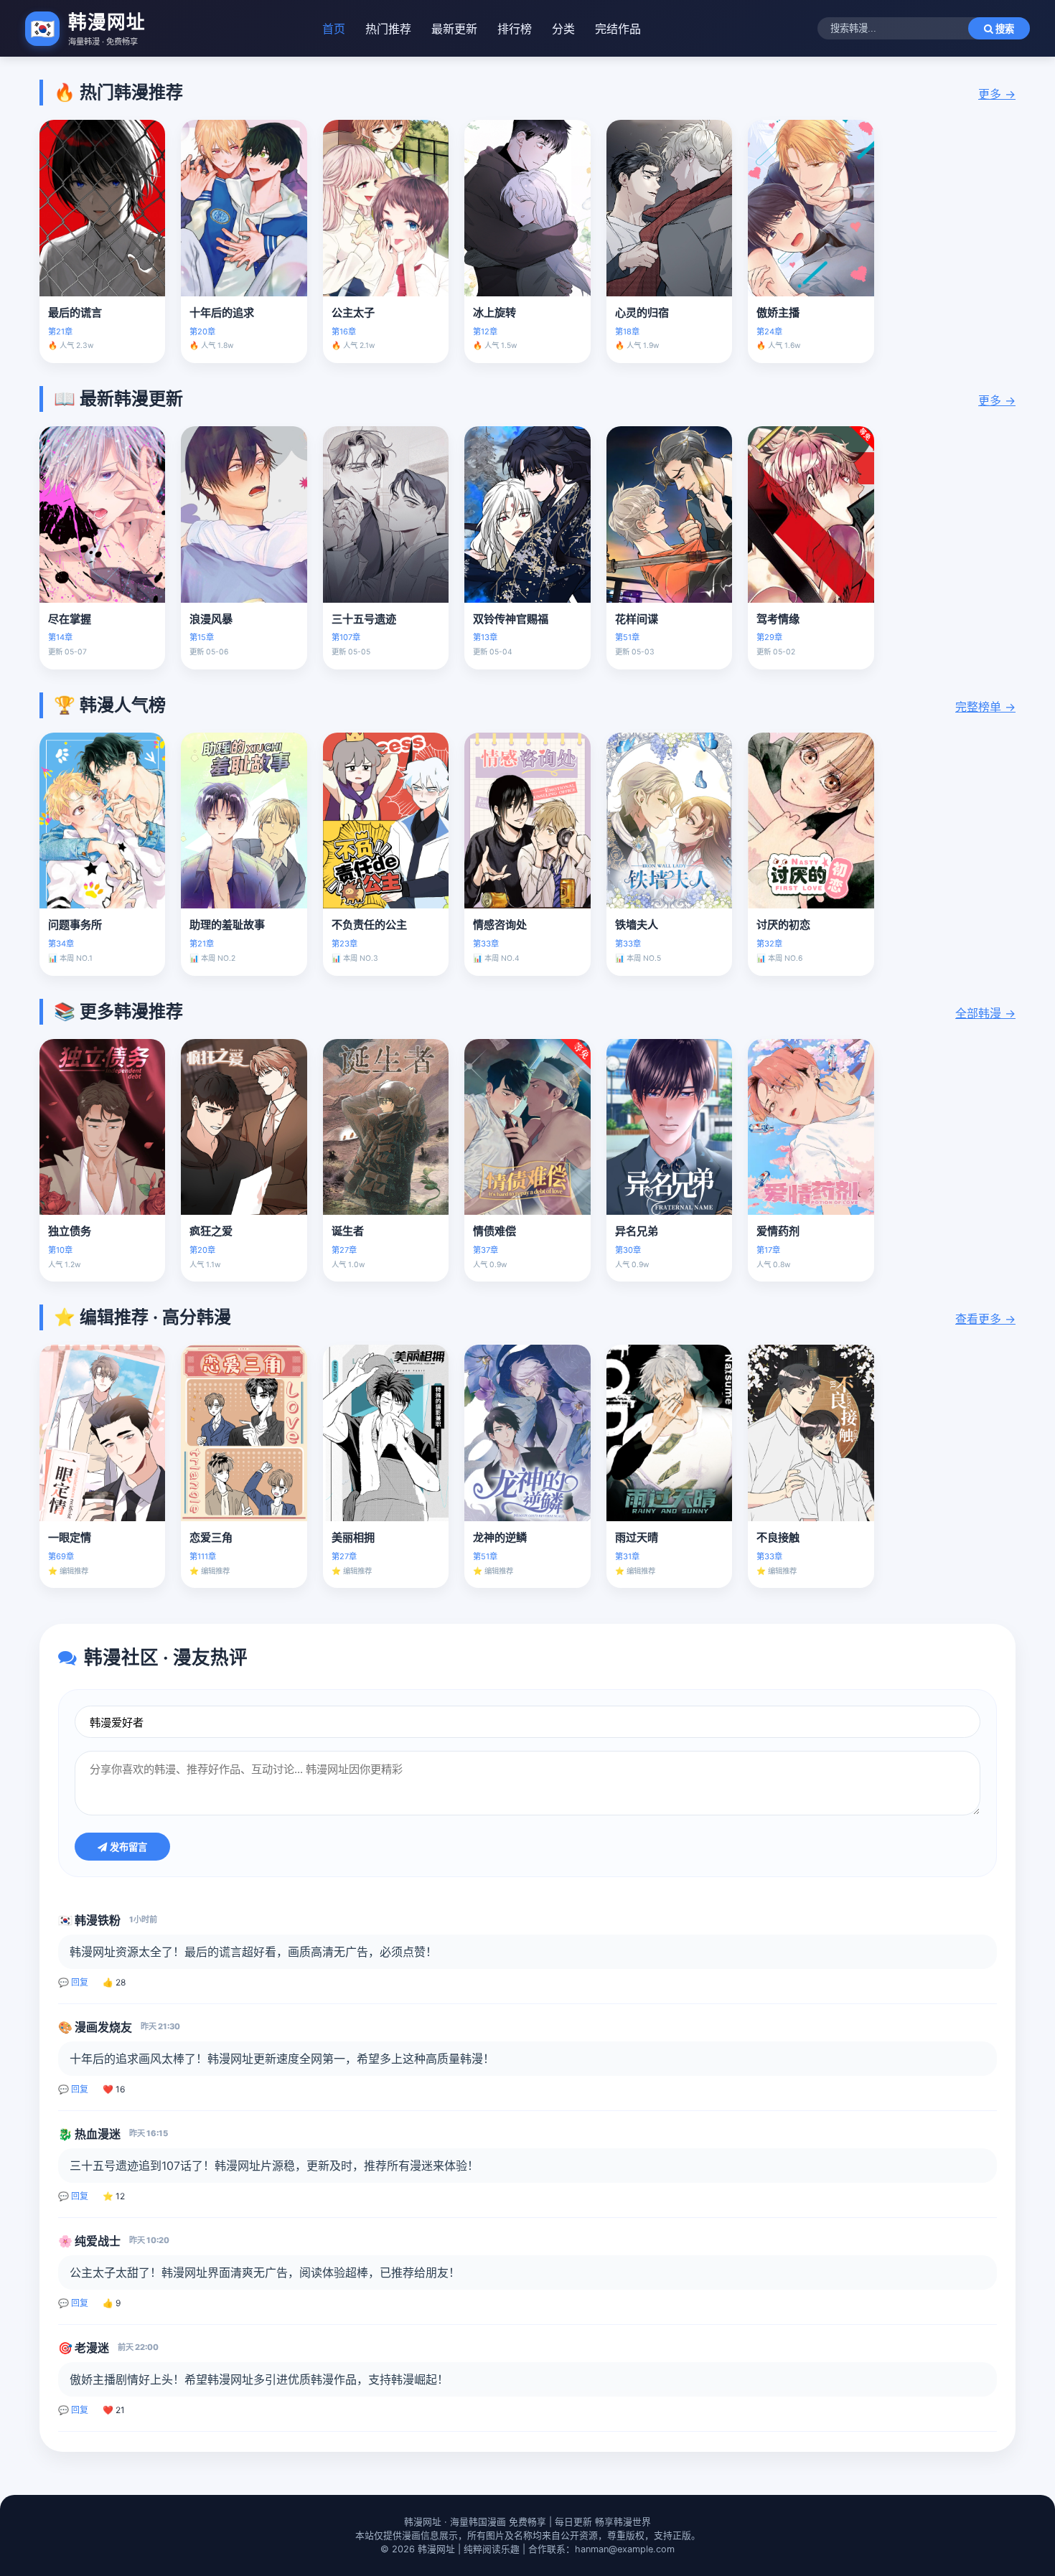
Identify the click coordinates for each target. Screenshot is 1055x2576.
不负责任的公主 (369, 925)
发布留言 (127, 1847)
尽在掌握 (70, 619)
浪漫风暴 (211, 619)
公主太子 (353, 312)
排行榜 (515, 29)
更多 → (997, 94)
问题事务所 (75, 925)
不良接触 (778, 1537)
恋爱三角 (211, 1537)
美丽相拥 (353, 1537)
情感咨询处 (500, 925)
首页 (334, 29)
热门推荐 (388, 29)
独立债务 (70, 1231)
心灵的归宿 (642, 312)
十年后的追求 (222, 312)
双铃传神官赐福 (511, 619)
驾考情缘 (778, 619)
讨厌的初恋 (783, 925)
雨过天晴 (637, 1537)
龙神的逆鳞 (500, 1537)
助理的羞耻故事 (227, 925)
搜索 (1003, 29)
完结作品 (618, 29)
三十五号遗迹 (364, 619)
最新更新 (454, 29)
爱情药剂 (778, 1231)
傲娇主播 (778, 312)
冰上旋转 (494, 312)
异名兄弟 (637, 1231)
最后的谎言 (75, 312)
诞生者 (348, 1231)
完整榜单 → (985, 707)
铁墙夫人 (637, 925)
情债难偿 (494, 1231)
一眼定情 (70, 1537)
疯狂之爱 (211, 1231)
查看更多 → (985, 1319)
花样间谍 (637, 619)
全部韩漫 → (985, 1013)
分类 (563, 29)
